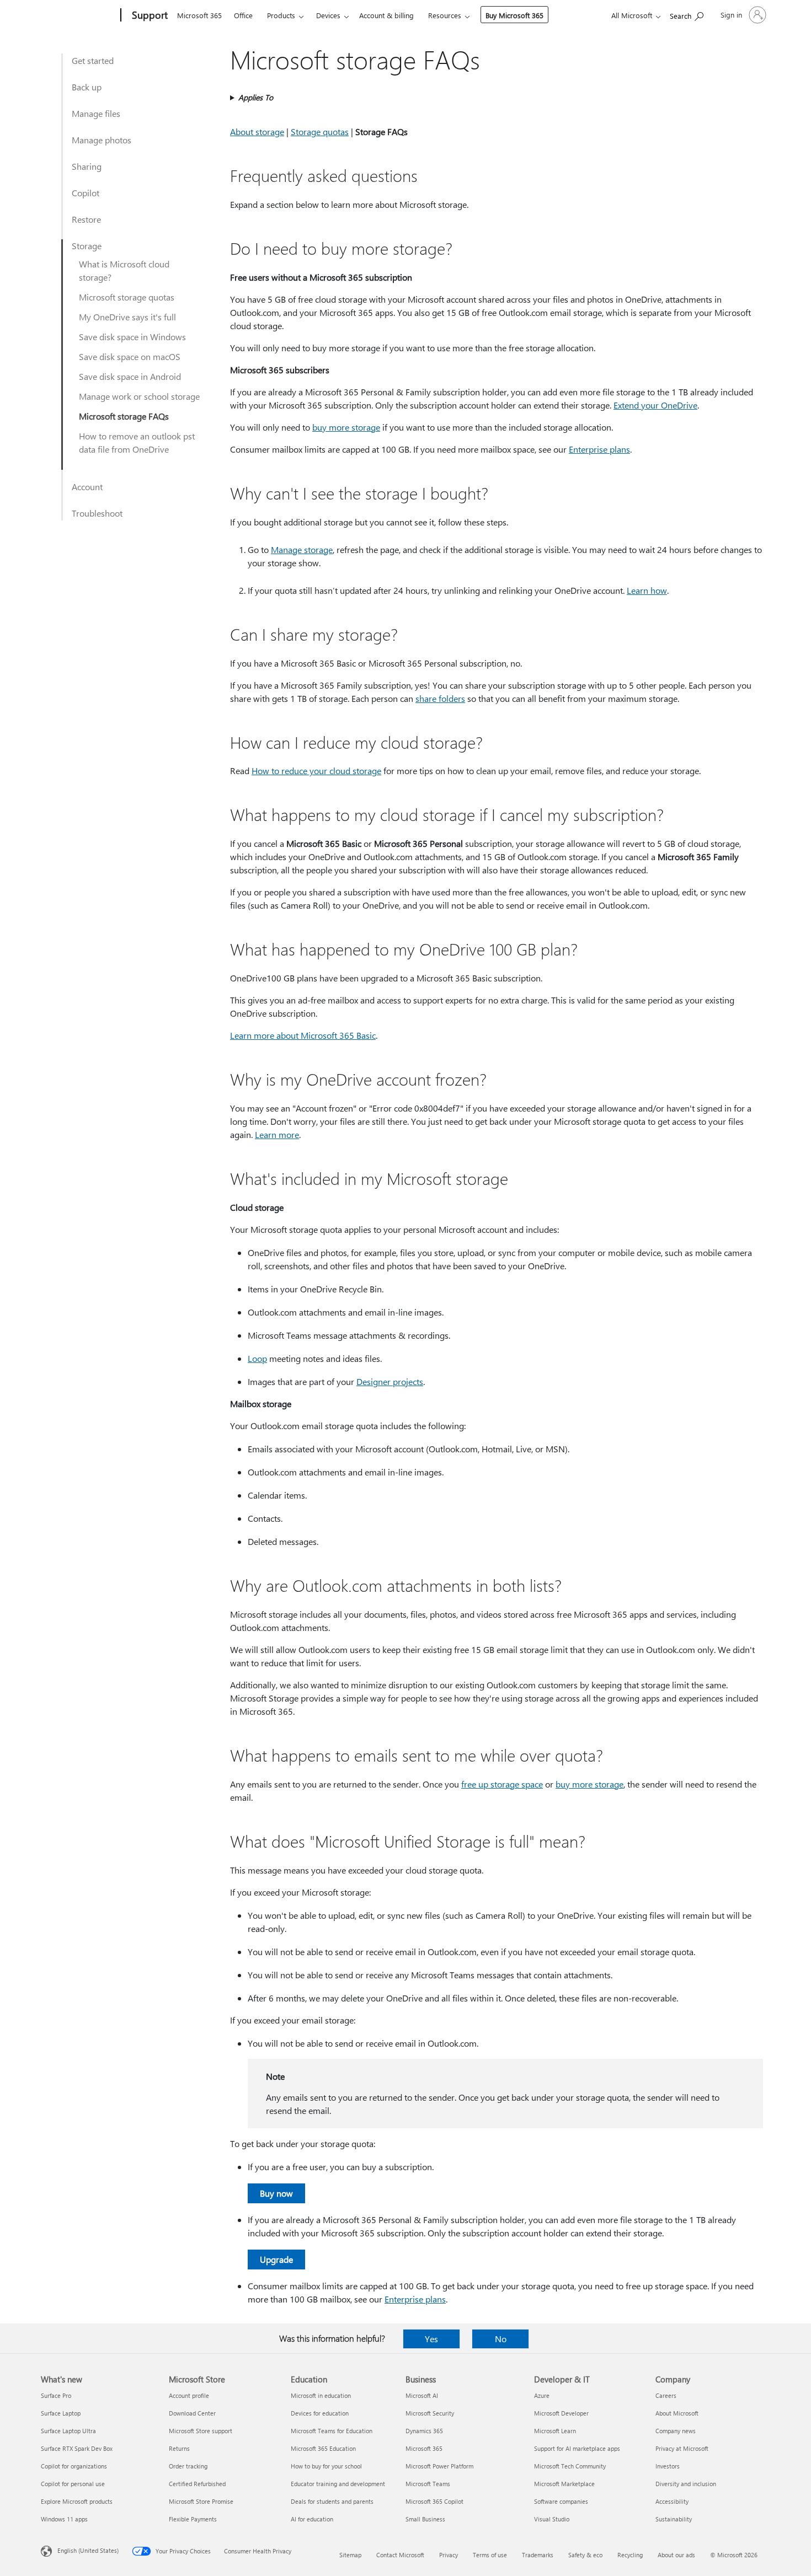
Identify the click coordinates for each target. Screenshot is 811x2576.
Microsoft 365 (199, 15)
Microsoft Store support (201, 2431)
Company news (676, 2431)
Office (243, 15)
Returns (179, 2448)
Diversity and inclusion (686, 2484)
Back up (87, 87)
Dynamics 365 (424, 2431)
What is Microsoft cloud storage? (124, 270)
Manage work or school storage (139, 396)
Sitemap (350, 2555)
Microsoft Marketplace (564, 2484)
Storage (87, 246)
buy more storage (346, 427)
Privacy (449, 2555)
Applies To (256, 97)
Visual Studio (552, 2519)
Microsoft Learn (555, 2431)
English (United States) (88, 2550)
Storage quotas (320, 132)
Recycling (630, 2555)
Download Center (192, 2413)
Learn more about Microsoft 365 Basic (303, 1035)
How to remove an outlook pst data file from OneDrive (137, 442)
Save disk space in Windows (132, 337)
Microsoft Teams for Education (332, 2431)
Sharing (87, 166)
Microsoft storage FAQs (124, 416)
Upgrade (276, 2259)
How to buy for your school (326, 2466)
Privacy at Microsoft (682, 2448)
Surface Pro (56, 2395)
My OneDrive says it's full (127, 317)
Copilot (86, 193)
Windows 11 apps (64, 2519)
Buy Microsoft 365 (514, 15)
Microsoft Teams (428, 2484)
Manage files (96, 113)
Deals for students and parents (332, 2501)
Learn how (647, 590)
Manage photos (102, 140)
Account (87, 487)
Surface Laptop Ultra (68, 2431)
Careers (666, 2395)
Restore (86, 219)
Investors (668, 2466)
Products (281, 15)
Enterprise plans (599, 449)
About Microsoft (677, 2413)
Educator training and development (338, 2484)
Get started (93, 60)
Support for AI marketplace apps (577, 2448)
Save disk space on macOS (130, 356)
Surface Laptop (61, 2413)
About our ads (676, 2555)
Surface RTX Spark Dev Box (77, 2448)
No (501, 2339)
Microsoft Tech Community (570, 2466)
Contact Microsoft (400, 2555)
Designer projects (390, 1381)
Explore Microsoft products (77, 2501)
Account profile (189, 2395)
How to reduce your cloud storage (316, 771)
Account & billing (386, 15)
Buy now (276, 2193)
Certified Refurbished (197, 2484)
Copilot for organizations (74, 2466)
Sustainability (674, 2519)
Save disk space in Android (130, 376)
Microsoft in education (321, 2395)
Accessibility (672, 2501)
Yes (431, 2339)
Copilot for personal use (73, 2484)
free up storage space (502, 1784)
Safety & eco (585, 2555)
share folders (440, 698)
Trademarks (538, 2555)
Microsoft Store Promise (201, 2501)
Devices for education (320, 2413)
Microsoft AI (422, 2395)
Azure (542, 2395)
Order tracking (188, 2466)
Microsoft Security (430, 2413)
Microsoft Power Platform (439, 2466)
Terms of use (490, 2555)
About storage (257, 132)
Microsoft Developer (561, 2413)
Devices (328, 15)
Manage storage (302, 549)
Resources (445, 15)
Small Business (425, 2519)
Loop (257, 1358)
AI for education (312, 2519)
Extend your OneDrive (655, 405)
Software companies (561, 2501)
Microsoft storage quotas (127, 297)
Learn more (277, 1134)
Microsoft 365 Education (323, 2448)
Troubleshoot (97, 513)
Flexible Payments (193, 2519)
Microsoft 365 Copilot (434, 2501)
